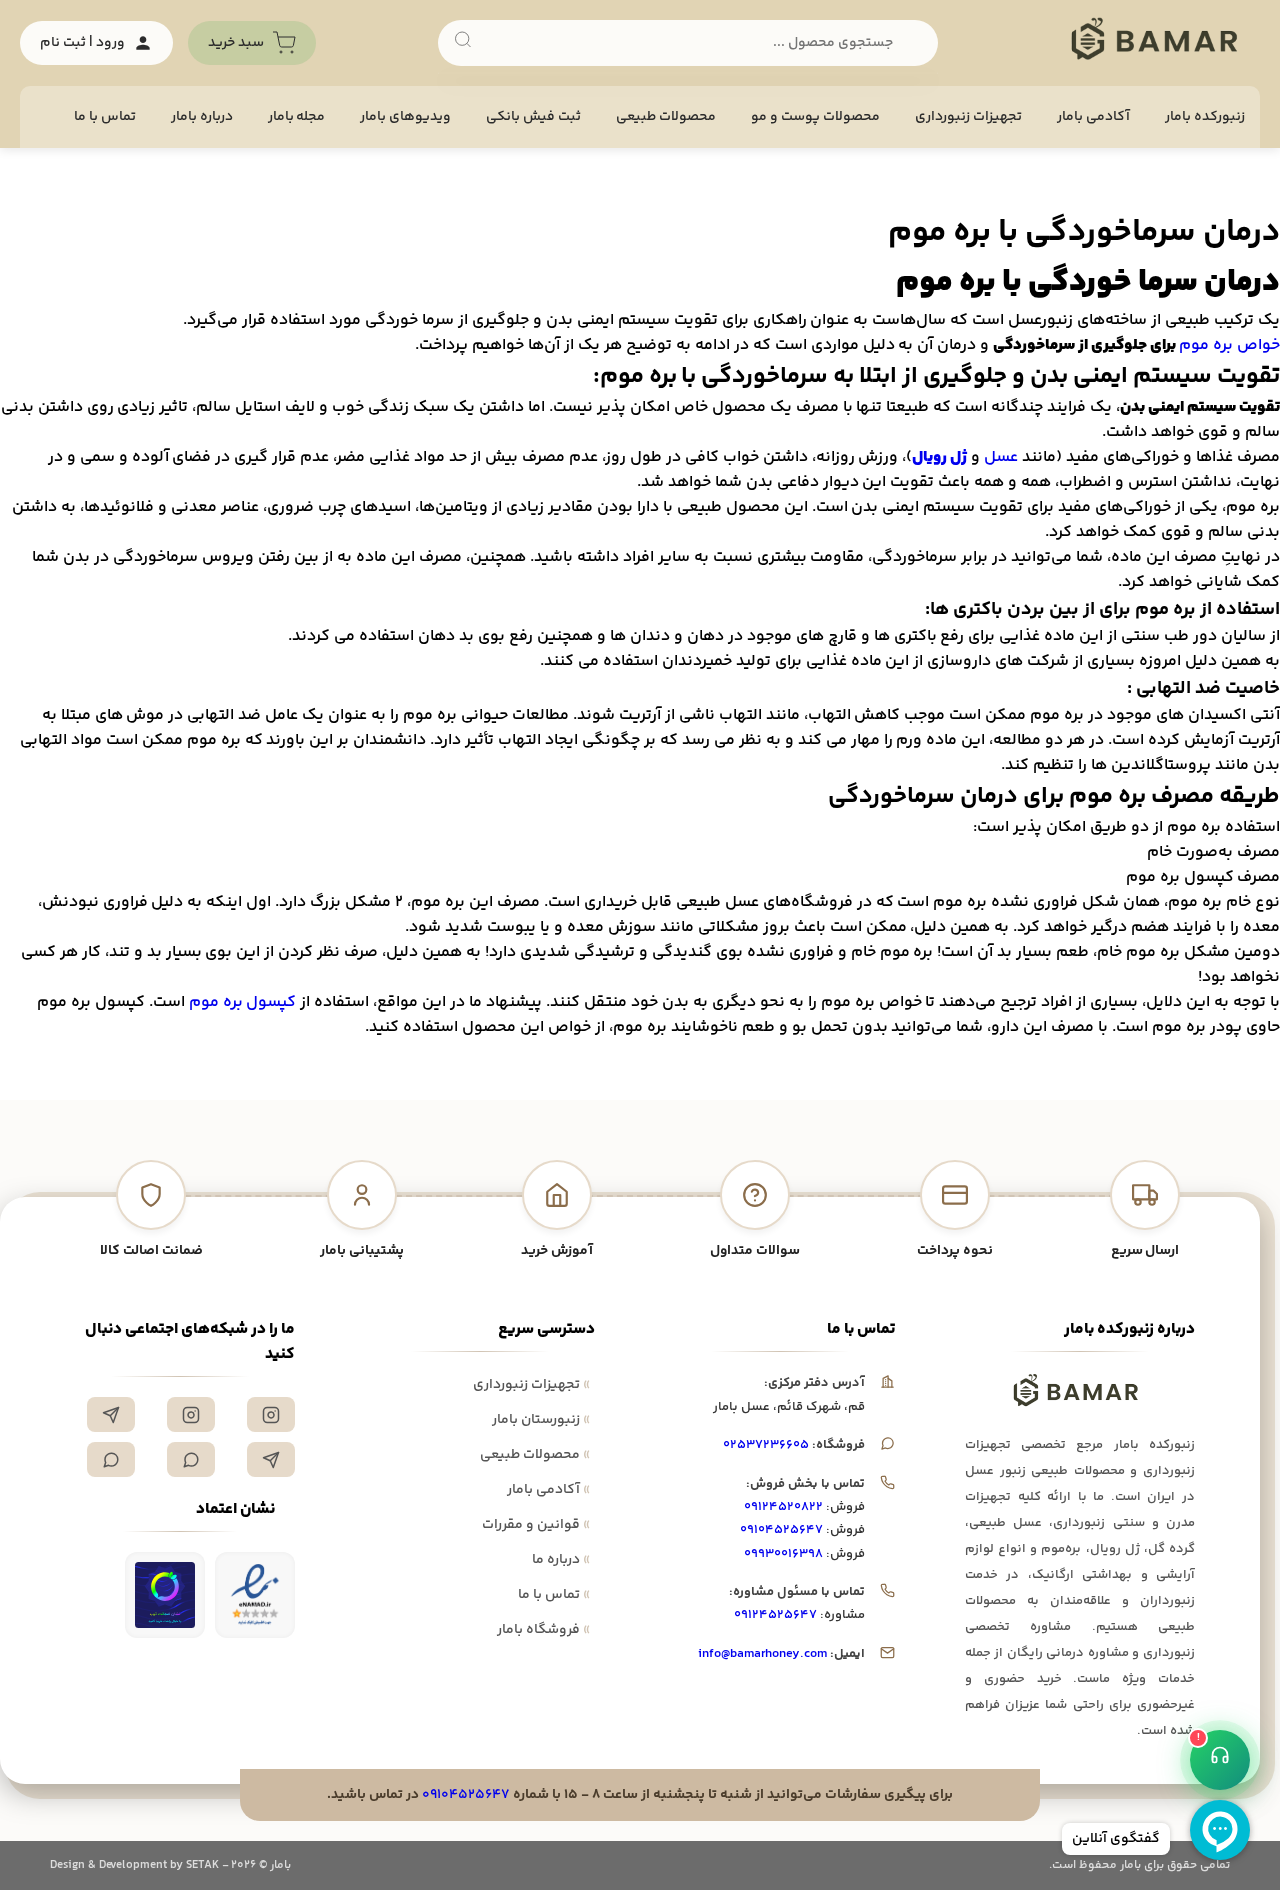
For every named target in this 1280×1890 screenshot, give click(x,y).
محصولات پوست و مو (815, 117)
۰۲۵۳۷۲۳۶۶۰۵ (766, 1445)
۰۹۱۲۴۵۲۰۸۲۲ (783, 1507)
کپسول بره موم (243, 1002)
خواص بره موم (1229, 345)
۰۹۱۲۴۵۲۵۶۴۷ (775, 1615)
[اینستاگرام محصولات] (191, 1414)
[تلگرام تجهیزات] (111, 1414)
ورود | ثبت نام (82, 43)
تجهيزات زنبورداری (968, 117)
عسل (1001, 457)
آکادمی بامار (1093, 117)
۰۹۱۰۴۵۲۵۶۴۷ (781, 1530)
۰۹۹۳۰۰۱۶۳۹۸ (783, 1554)
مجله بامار (297, 117)
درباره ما (561, 1560)
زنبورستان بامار (541, 1420)
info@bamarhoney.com (762, 1654)
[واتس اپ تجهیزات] (191, 1459)
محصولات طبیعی (666, 117)
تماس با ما (105, 117)
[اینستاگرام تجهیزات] (271, 1414)
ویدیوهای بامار (405, 117)
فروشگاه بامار (543, 1630)
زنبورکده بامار (1205, 117)
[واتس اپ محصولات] (111, 1459)
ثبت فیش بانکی (533, 117)
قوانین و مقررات (536, 1525)
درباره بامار (202, 117)
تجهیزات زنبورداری (531, 1385)
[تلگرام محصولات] (271, 1459)
